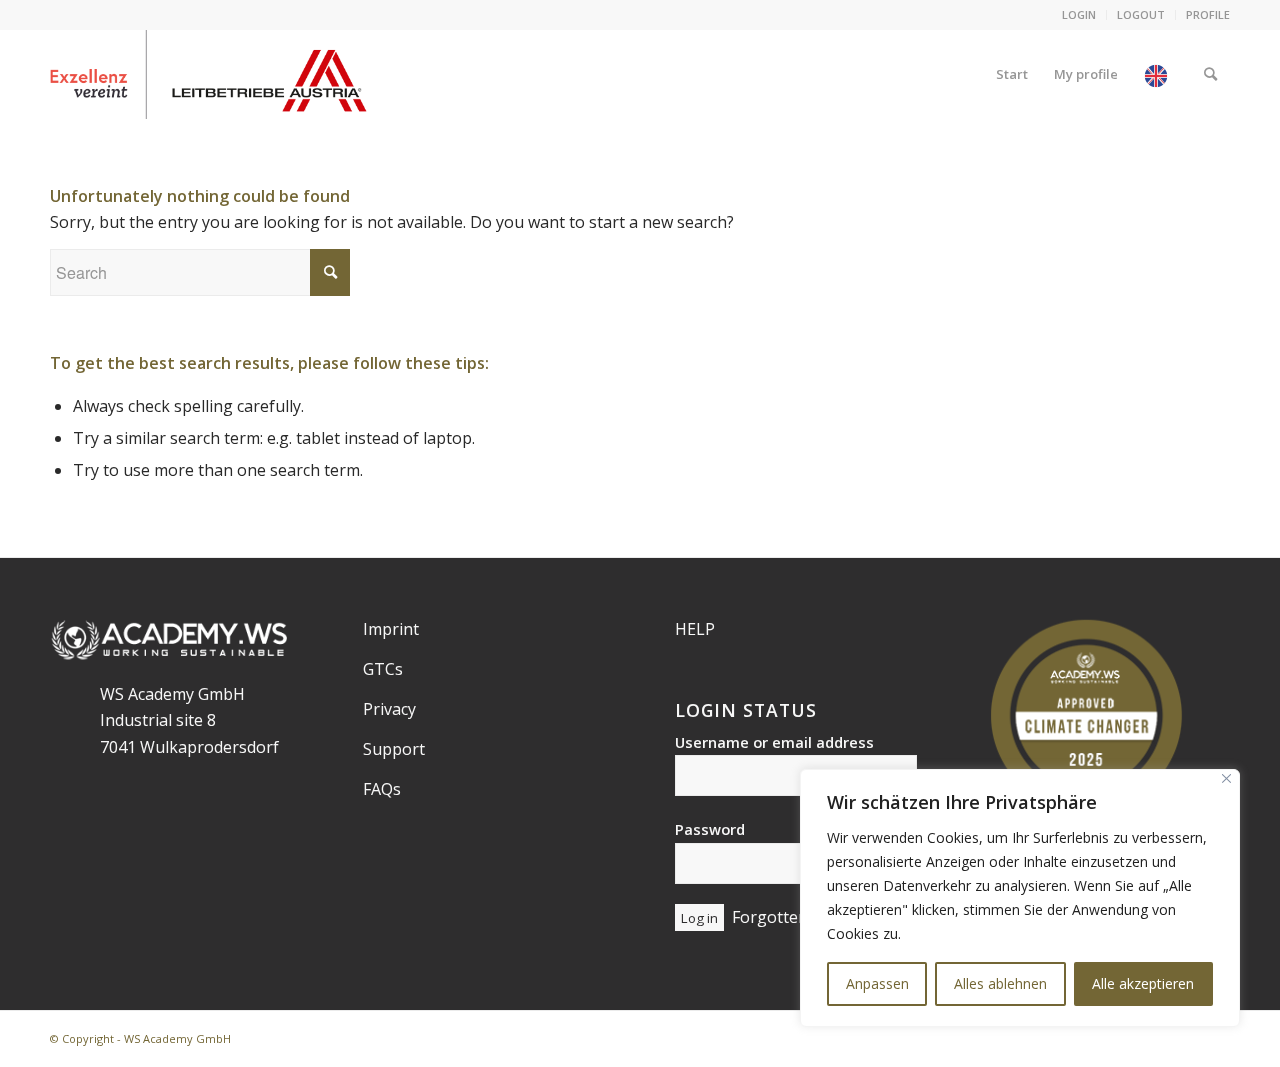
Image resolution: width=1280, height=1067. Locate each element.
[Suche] (1210, 74)
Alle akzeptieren (1143, 983)
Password (710, 829)
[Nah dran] (1226, 778)
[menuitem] (1079, 15)
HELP (695, 629)
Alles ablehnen (1000, 983)
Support (394, 749)
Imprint (391, 629)
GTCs (383, 669)
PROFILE (1208, 14)
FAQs (382, 789)
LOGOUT (1141, 14)
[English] (1161, 74)
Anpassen (877, 983)
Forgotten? (773, 917)
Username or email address (774, 742)
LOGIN (1079, 14)
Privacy (389, 709)
